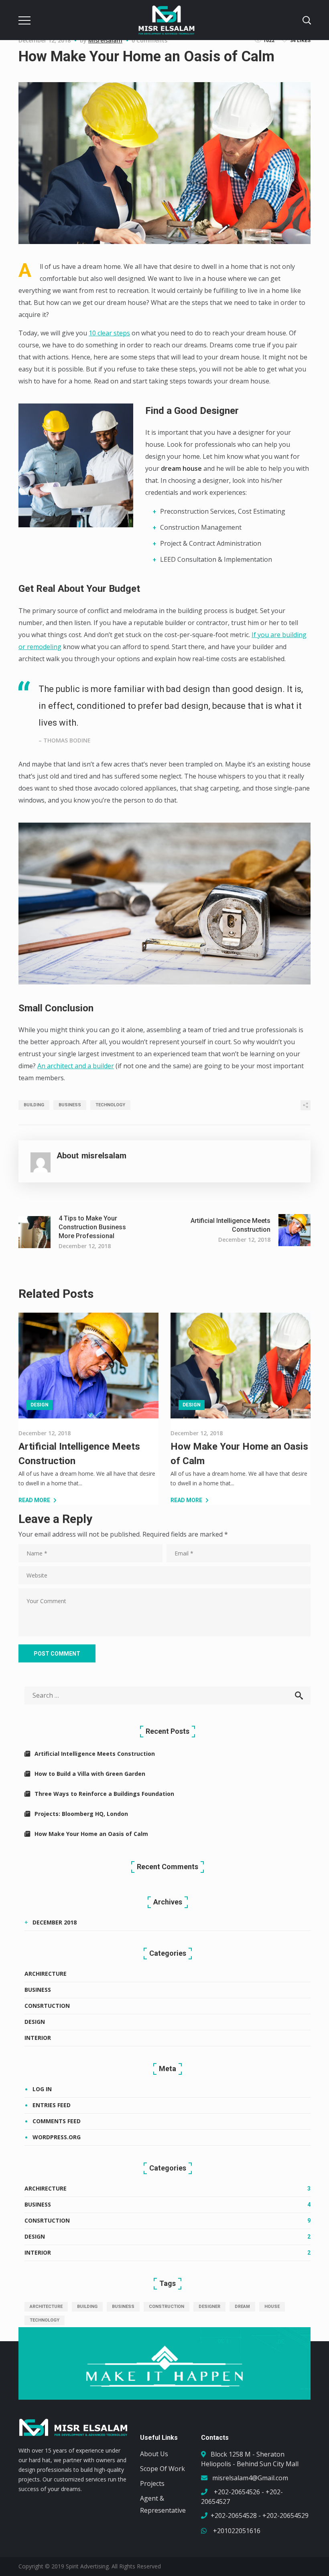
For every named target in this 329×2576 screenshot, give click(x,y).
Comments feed (57, 2121)
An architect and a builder (76, 1066)
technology (110, 1105)
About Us (154, 2454)
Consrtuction (47, 2006)
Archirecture (46, 1974)
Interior (38, 2038)
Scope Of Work (162, 2469)
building (34, 1105)
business (70, 1105)
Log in (42, 2089)
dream (242, 2307)
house (272, 2307)
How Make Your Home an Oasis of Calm (91, 1834)
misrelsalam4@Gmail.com (250, 2478)
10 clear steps (109, 333)
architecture (46, 2307)
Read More (34, 1500)
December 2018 (55, 1922)
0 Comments (149, 40)
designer (209, 2307)
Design (40, 1405)
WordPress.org (57, 2137)
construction (167, 2307)
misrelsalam (105, 40)
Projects (152, 2483)
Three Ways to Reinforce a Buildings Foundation (104, 1794)
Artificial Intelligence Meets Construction (95, 1754)
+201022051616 (236, 2531)
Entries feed (52, 2105)
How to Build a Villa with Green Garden (90, 1774)
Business (38, 1990)
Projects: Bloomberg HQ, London (81, 1814)
